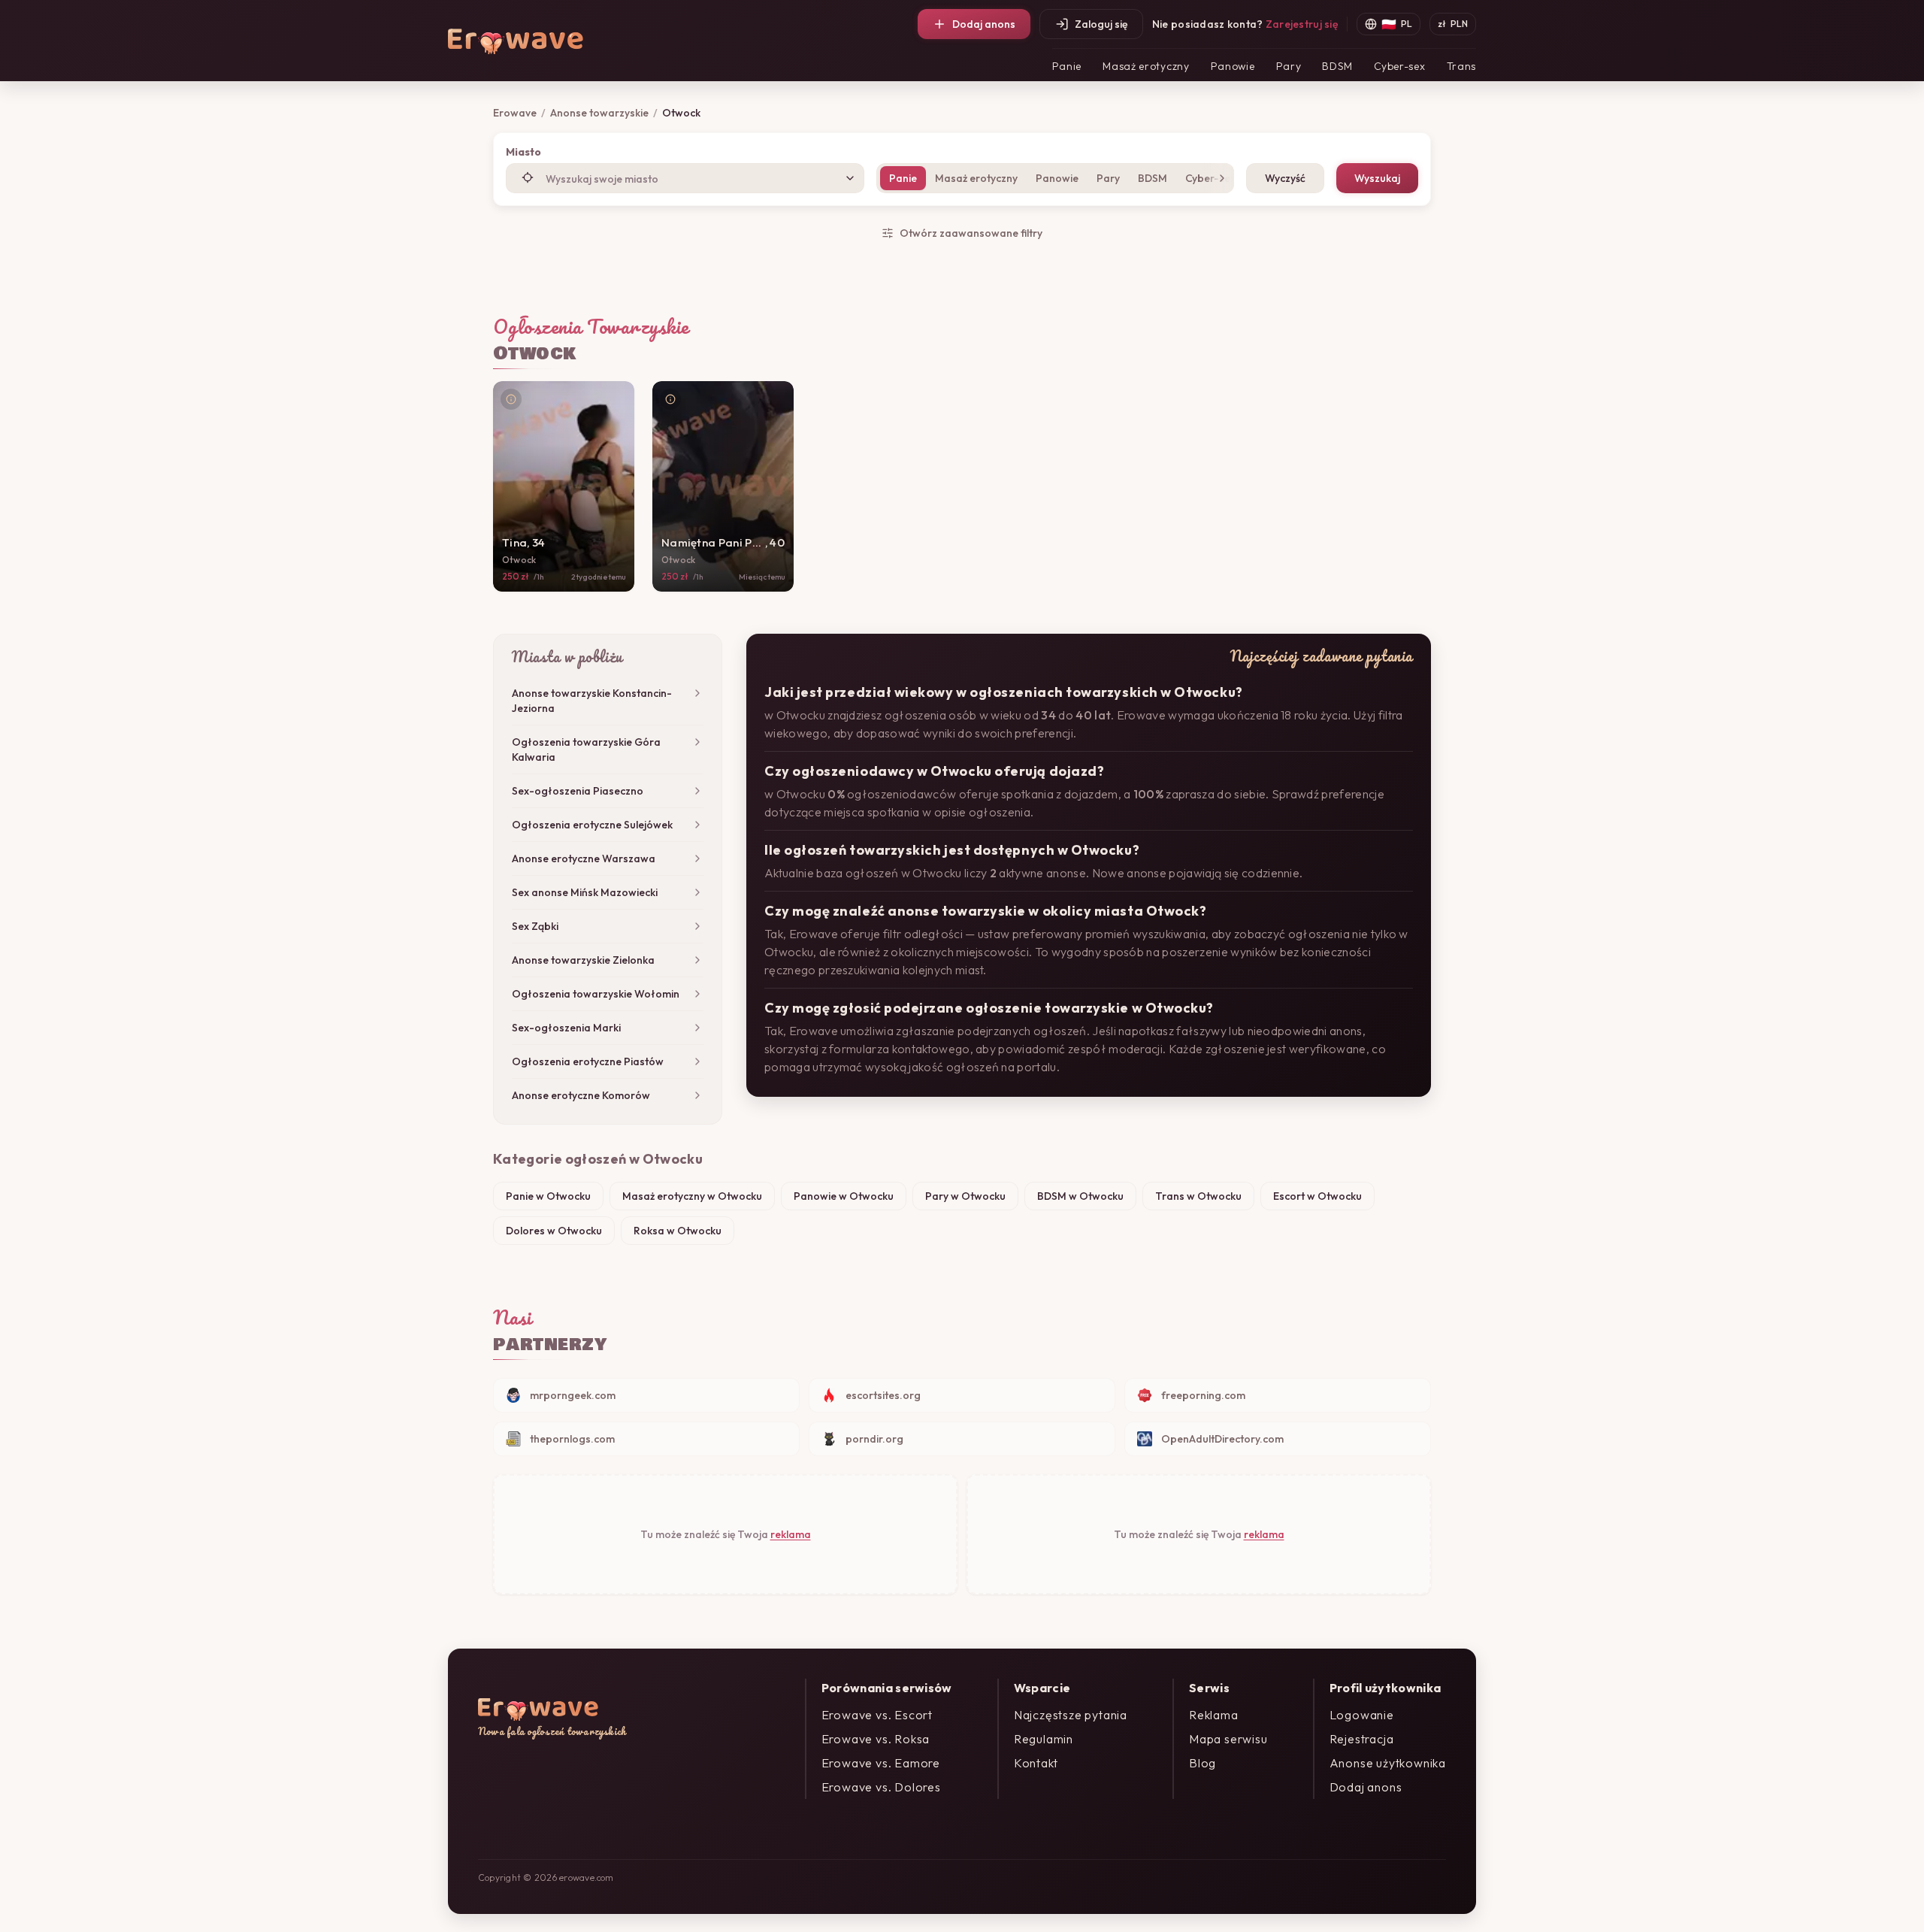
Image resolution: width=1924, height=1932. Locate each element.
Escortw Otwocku (1317, 1196)
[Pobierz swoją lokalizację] (528, 177)
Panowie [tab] (1057, 178)
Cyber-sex (1399, 66)
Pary (1289, 66)
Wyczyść (1285, 178)
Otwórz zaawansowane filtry (971, 233)
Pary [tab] (1108, 178)
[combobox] (685, 178)
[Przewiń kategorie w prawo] (1219, 178)
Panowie (1233, 66)
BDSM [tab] (1153, 178)
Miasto (523, 152)
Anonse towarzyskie (599, 113)
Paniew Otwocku (548, 1196)
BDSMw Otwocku (1080, 1196)
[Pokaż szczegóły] (511, 399)
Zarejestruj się (1302, 24)
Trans (1462, 66)
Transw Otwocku (1198, 1196)
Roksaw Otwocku (678, 1231)
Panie (1067, 66)
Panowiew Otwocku (844, 1196)
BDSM (1337, 66)
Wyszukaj (1377, 178)
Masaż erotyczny (1146, 66)
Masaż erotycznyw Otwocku (692, 1196)
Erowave (515, 113)
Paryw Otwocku (965, 1196)
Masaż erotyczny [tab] (976, 178)
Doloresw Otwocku (554, 1231)
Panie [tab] (903, 178)
